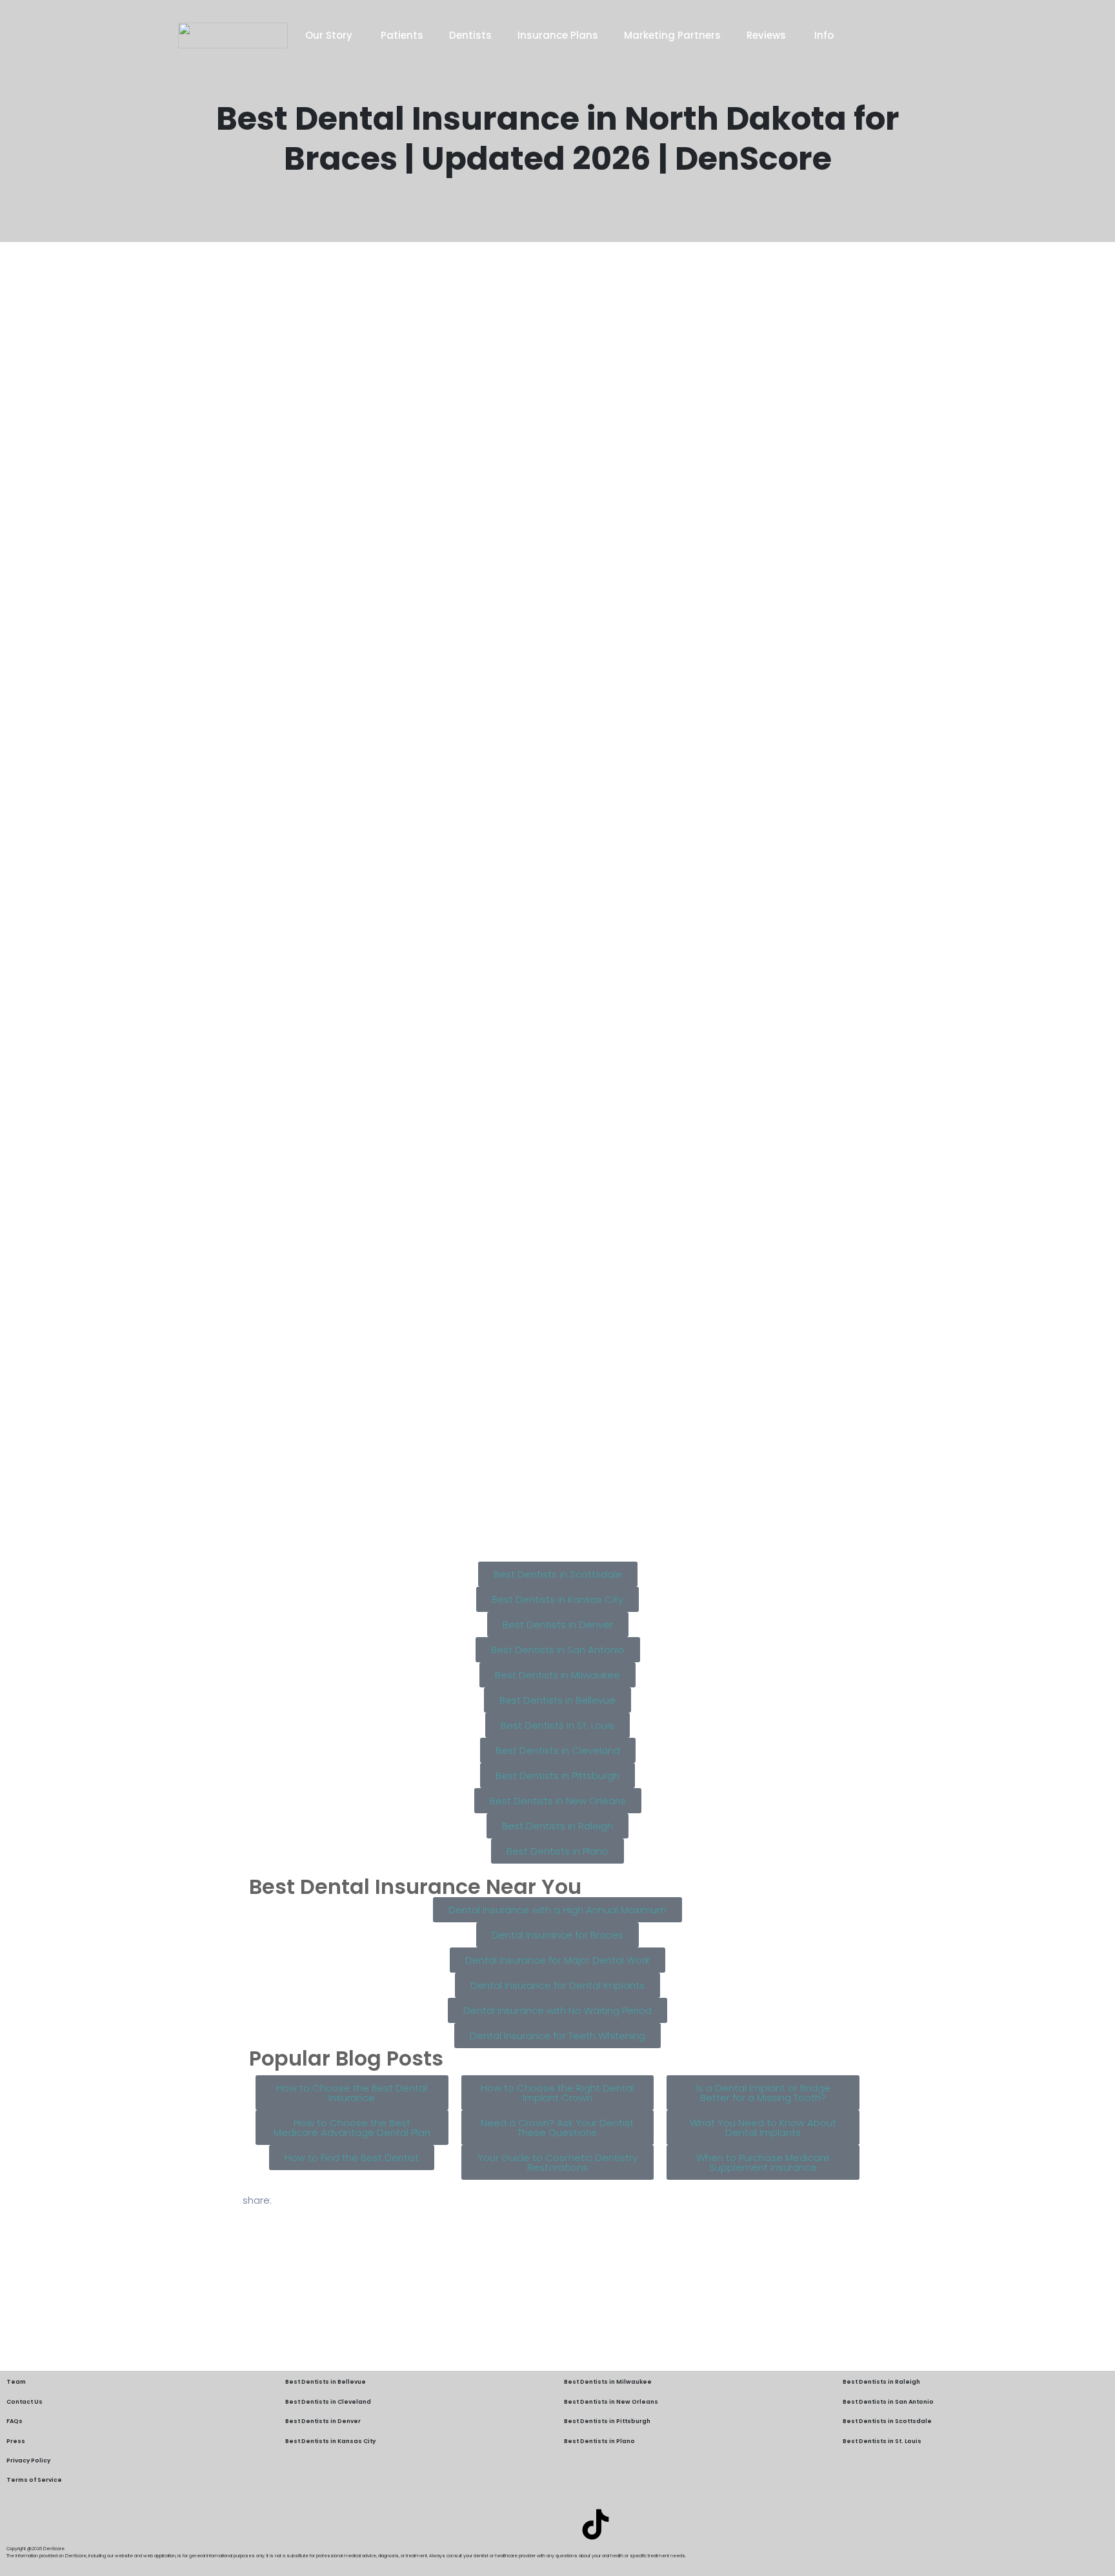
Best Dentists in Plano (599, 2441)
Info (824, 35)
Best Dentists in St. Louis (882, 2441)
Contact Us (25, 2402)
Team (16, 2382)
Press (16, 2441)
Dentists (470, 35)
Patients (402, 35)
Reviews (768, 35)
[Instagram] (557, 2524)
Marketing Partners (672, 35)
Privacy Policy (28, 2460)
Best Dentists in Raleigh (881, 2382)
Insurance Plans (558, 35)
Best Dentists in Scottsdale (887, 2421)
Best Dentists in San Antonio (888, 2402)
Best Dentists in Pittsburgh (607, 2421)
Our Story (330, 35)
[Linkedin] (519, 2524)
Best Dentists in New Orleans (611, 2402)
